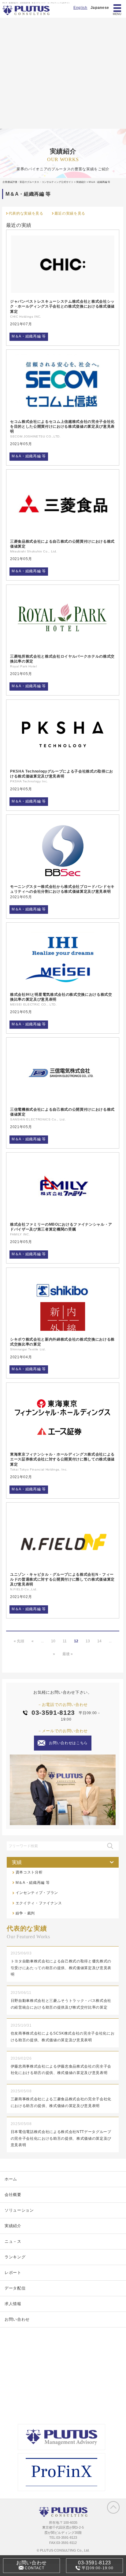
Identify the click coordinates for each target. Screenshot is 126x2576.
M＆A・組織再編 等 (29, 336)
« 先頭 (19, 1641)
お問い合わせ (17, 2319)
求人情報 (13, 2304)
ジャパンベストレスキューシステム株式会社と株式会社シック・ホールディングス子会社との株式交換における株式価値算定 (62, 306)
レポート (13, 2273)
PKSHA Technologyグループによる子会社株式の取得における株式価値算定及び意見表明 (62, 774)
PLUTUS (26, 10)
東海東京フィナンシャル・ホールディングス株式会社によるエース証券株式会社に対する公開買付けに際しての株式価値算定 (62, 1459)
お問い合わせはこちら (68, 1743)
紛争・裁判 (25, 1913)
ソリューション (19, 2210)
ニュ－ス (13, 2241)
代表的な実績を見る (26, 213)
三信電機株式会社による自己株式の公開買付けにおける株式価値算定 (62, 1112)
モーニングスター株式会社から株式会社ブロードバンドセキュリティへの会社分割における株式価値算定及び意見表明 (62, 889)
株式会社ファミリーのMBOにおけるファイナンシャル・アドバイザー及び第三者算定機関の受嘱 (61, 1227)
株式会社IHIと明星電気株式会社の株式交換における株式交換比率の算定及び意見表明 (61, 997)
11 (65, 1641)
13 (88, 1641)
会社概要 (13, 2195)
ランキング (15, 2257)
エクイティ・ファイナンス (39, 1903)
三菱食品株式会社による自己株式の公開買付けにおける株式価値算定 (62, 544)
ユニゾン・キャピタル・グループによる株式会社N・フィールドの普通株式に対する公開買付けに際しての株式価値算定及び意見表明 (62, 1579)
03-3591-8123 (53, 1712)
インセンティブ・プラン (37, 1893)
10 (53, 1641)
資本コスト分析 (29, 1872)
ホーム (11, 2179)
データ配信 (15, 2288)
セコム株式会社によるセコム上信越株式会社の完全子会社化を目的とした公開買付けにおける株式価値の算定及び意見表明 (62, 426)
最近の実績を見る (70, 213)
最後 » (68, 1654)
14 (99, 1641)
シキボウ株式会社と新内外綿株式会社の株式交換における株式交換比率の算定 (62, 1342)
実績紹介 (13, 2226)
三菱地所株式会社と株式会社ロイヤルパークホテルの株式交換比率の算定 (62, 659)
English (80, 8)
